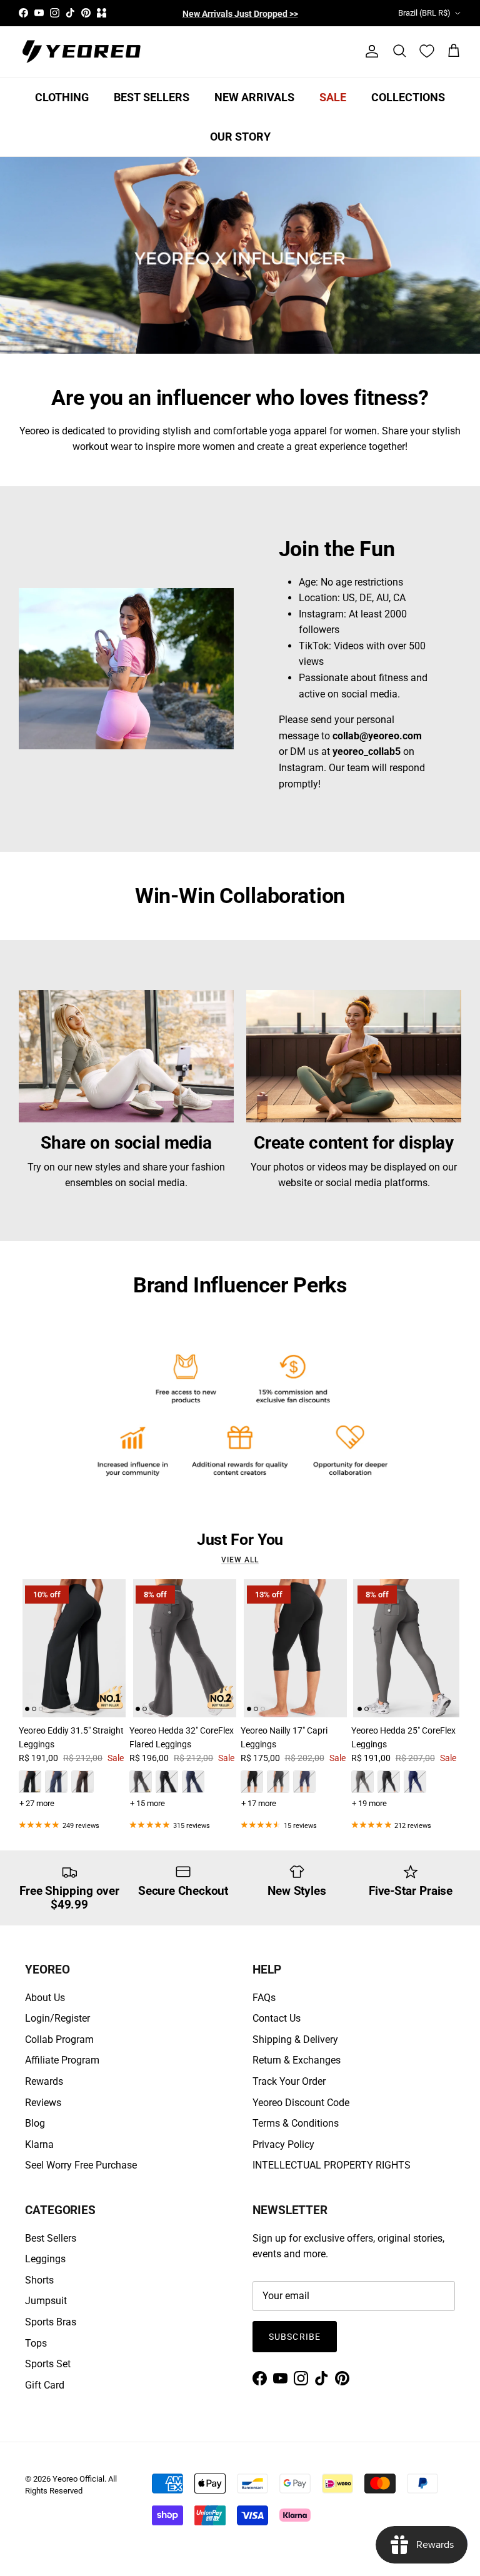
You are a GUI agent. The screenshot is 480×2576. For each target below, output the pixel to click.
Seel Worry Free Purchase (81, 2165)
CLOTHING (62, 97)
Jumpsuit (46, 2301)
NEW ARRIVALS (254, 97)
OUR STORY (240, 137)
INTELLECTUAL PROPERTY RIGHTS (332, 2165)
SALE (333, 97)
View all (240, 1560)
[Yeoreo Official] (81, 52)
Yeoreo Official (78, 2479)
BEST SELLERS (152, 97)
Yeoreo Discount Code (301, 2103)
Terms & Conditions (296, 2123)
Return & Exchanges (297, 2060)
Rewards (44, 2081)
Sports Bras (51, 2322)
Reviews (43, 2103)
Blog (35, 2123)
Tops (36, 2343)
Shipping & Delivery (295, 2039)
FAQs (264, 1998)
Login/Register (57, 2018)
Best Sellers (51, 2238)
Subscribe (295, 2337)
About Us (45, 1998)
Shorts (39, 2280)
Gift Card (45, 2385)
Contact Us (277, 2018)
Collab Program (59, 2039)
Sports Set (48, 2364)
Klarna (39, 2144)
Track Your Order (289, 2081)
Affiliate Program (62, 2060)
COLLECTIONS (408, 97)
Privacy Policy (283, 2144)
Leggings (45, 2259)
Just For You (240, 1540)
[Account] (369, 51)
